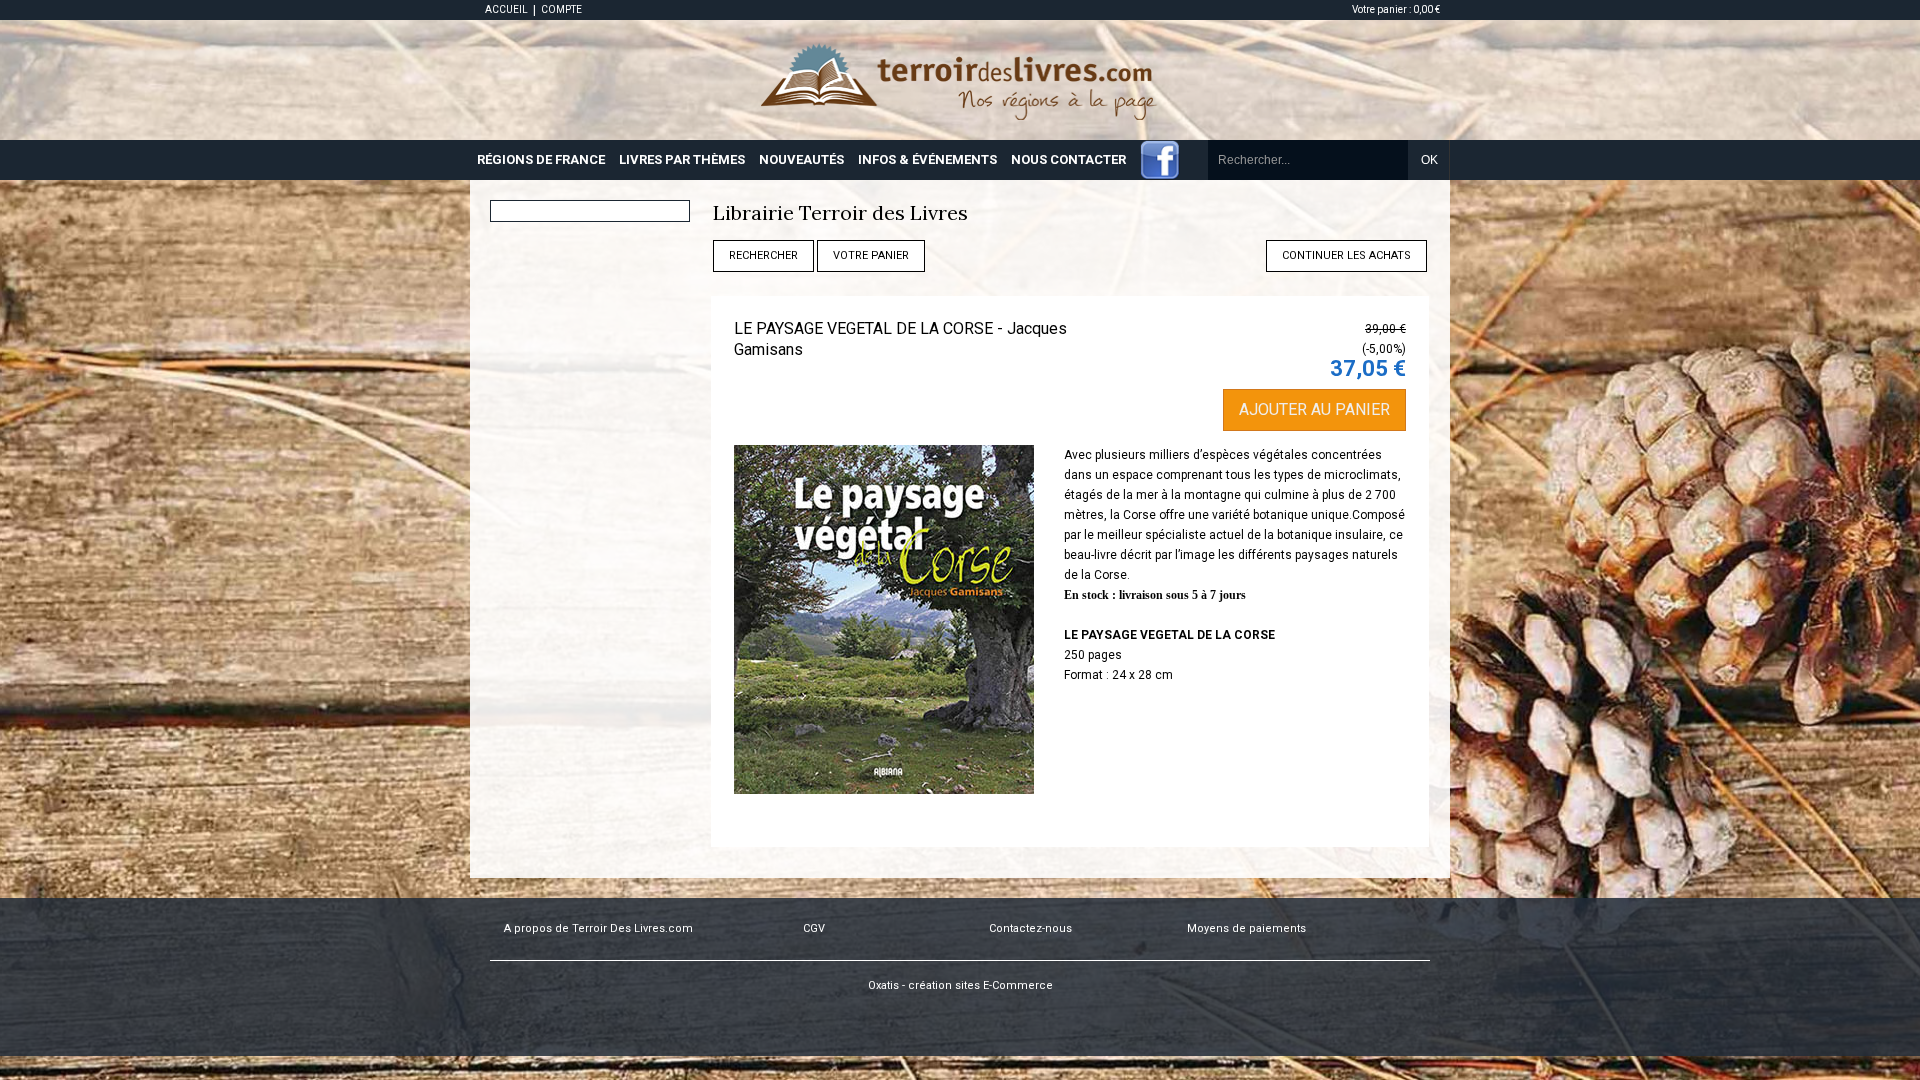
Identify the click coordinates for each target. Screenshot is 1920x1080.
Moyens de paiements (1246, 928)
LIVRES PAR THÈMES (682, 159)
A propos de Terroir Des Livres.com (598, 928)
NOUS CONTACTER (1068, 159)
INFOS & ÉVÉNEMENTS (927, 159)
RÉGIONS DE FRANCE (541, 159)
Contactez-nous (1030, 928)
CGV (814, 928)
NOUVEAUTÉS (801, 159)
